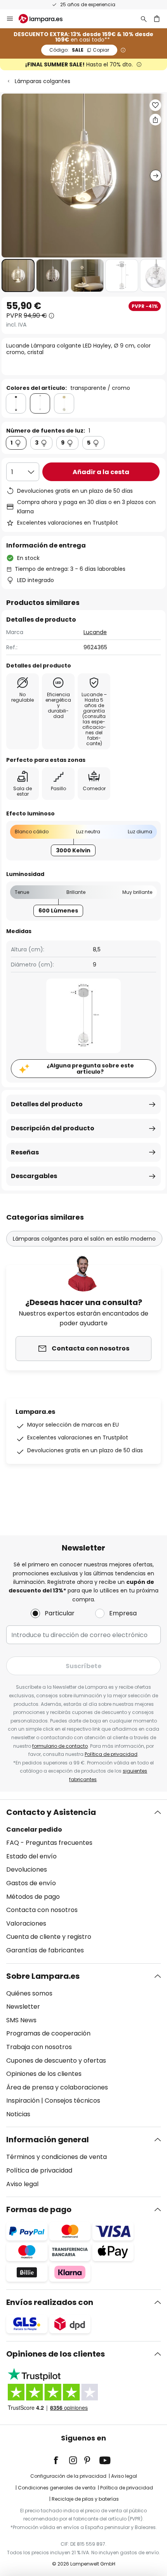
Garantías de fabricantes (45, 1950)
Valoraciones (26, 1923)
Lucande (95, 632)
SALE (79, 50)
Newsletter (23, 2007)
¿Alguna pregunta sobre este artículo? (90, 1069)
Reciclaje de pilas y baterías (85, 2499)
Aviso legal (22, 2184)
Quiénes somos (29, 1993)
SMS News (21, 2020)
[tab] (83, 1882)
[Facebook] (61, 2460)
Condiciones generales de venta (57, 2488)
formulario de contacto (60, 1746)
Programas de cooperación (48, 2033)
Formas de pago (39, 2209)
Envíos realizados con (50, 2302)
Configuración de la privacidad (68, 2476)
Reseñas (25, 1152)
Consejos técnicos (72, 2101)
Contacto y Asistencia (51, 1812)
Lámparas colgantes (43, 81)
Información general (48, 2140)
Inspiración (23, 2101)
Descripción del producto (53, 1128)
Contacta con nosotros (42, 1910)
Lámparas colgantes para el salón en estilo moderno (84, 1239)
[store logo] (45, 19)
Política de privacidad (111, 1754)
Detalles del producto (47, 1104)
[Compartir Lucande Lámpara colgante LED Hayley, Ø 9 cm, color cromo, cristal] (155, 120)
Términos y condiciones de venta (57, 2157)
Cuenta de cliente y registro (49, 1937)
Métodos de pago (33, 1897)
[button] (18, 276)
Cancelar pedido (34, 1829)
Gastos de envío (31, 1883)
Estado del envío (31, 1856)
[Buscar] (144, 19)
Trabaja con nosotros (39, 2047)
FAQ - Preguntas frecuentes (49, 1843)
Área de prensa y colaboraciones (57, 2087)
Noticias (18, 2114)
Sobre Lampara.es (43, 1976)
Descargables (34, 1176)
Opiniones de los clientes (44, 2074)
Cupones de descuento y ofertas (56, 2061)
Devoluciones (27, 1869)
